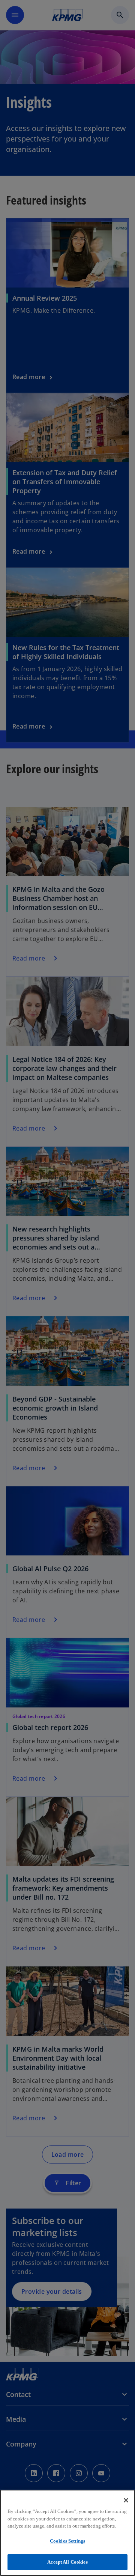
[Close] (126, 2500)
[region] (67, 2533)
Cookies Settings (67, 2541)
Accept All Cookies (67, 2562)
